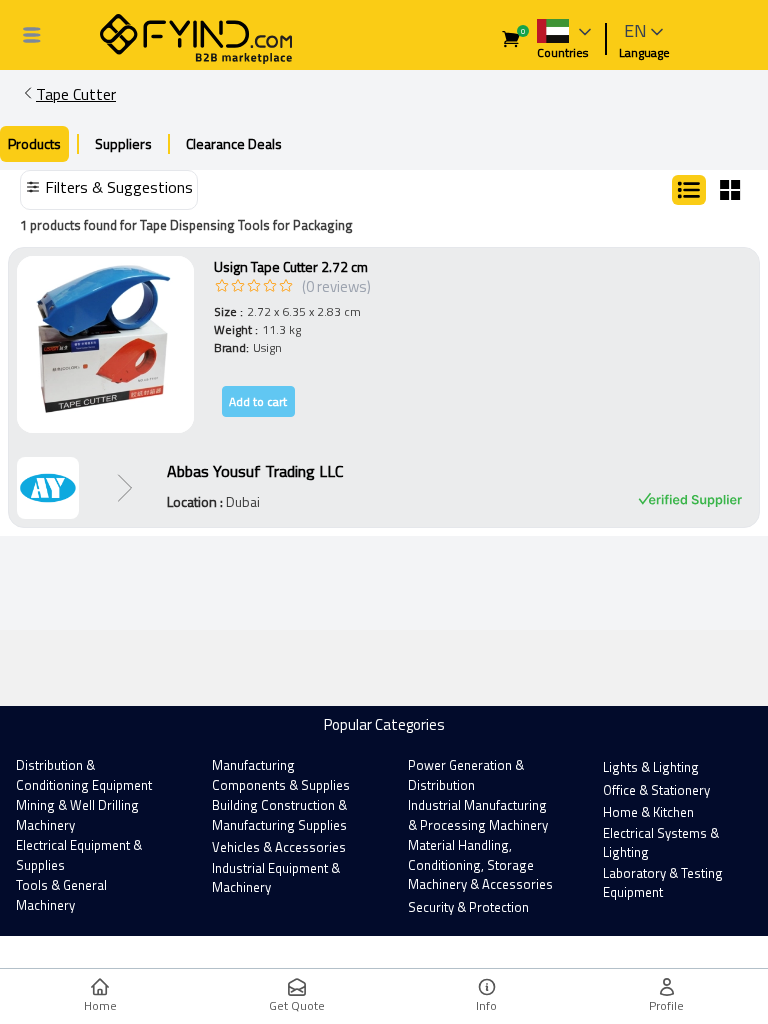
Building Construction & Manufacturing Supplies (279, 815)
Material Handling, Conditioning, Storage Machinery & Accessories (480, 864)
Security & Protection (468, 907)
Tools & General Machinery (61, 895)
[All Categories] (32, 35)
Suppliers (123, 143)
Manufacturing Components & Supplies (281, 775)
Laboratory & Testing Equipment (663, 883)
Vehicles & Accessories (279, 847)
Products (34, 143)
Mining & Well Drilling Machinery (77, 815)
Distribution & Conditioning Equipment (84, 775)
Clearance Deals (234, 143)
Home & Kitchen (648, 812)
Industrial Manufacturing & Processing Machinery (478, 815)
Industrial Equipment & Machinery (276, 878)
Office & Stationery (656, 790)
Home (100, 1005)
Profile (666, 1005)
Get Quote (297, 1005)
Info (486, 1005)
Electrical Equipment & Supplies (79, 855)
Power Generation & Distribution (466, 775)
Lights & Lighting (651, 767)
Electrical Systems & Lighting (661, 843)
